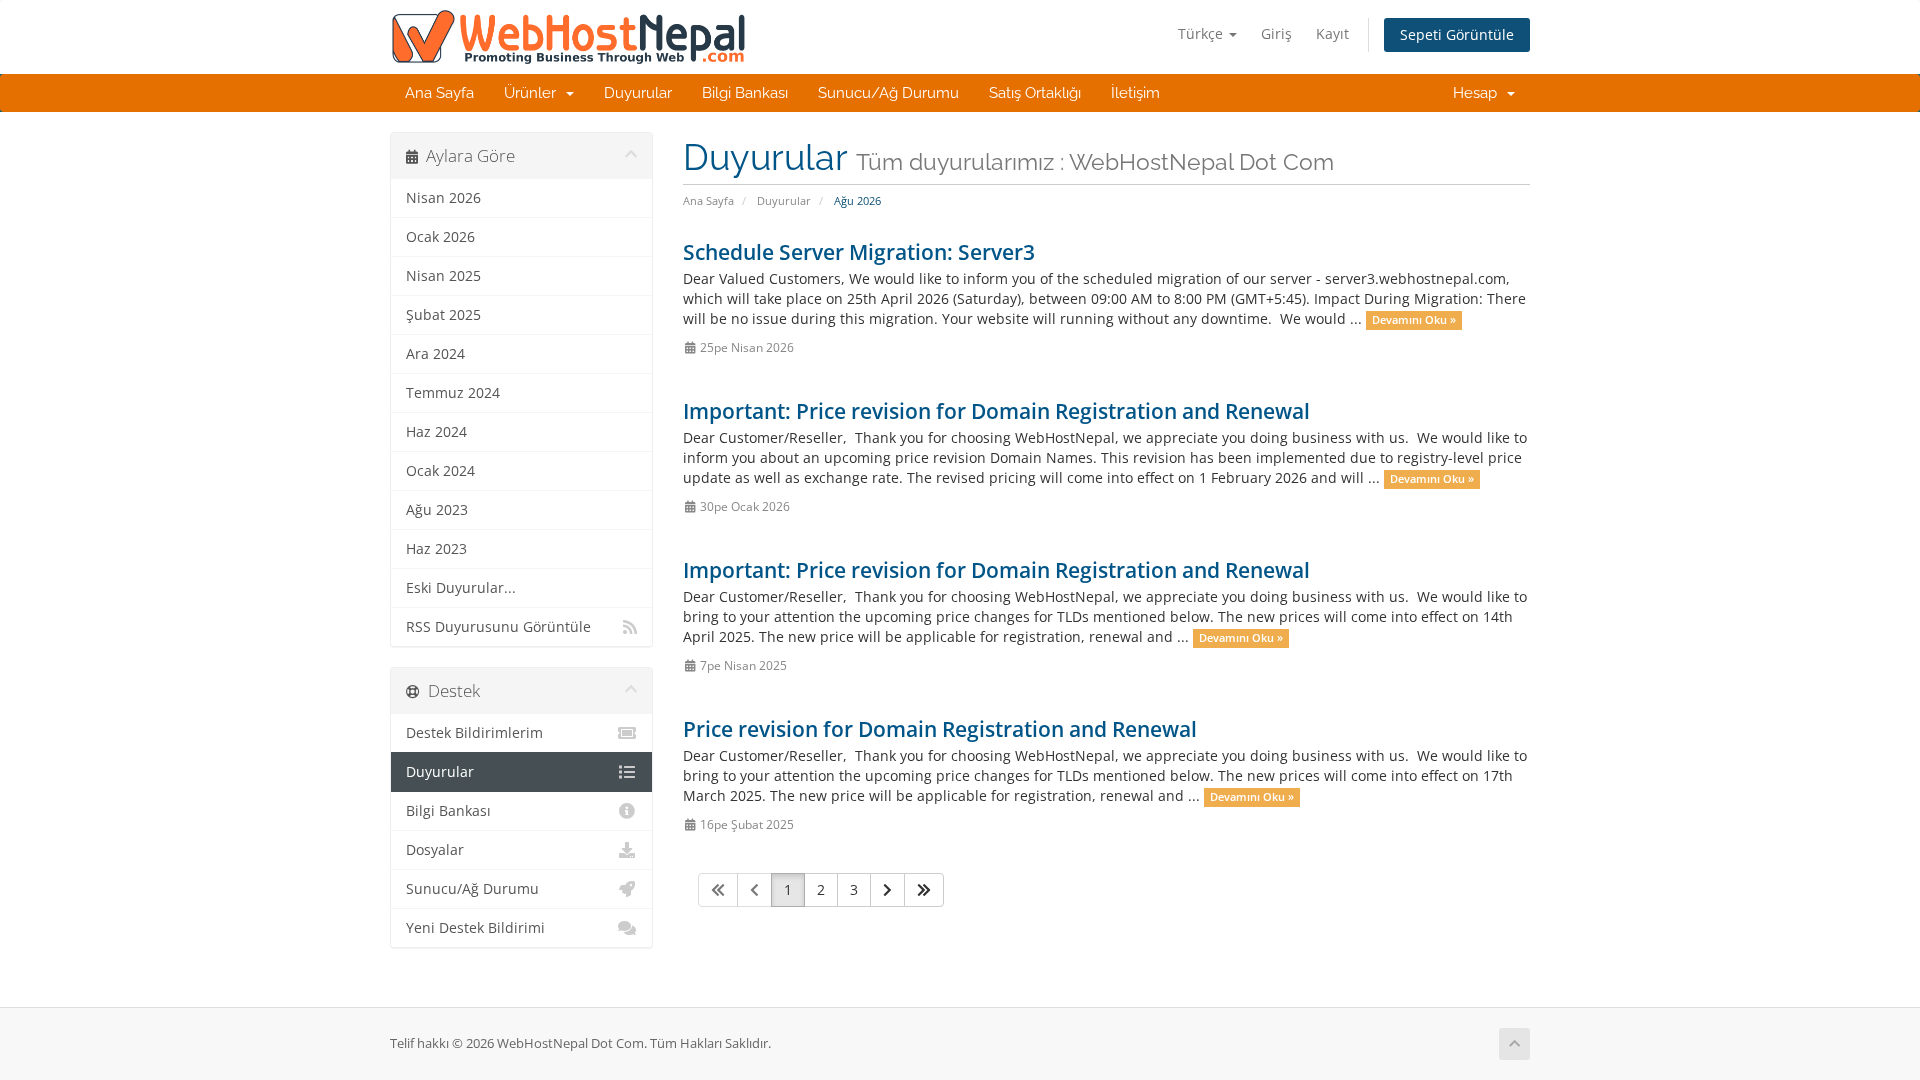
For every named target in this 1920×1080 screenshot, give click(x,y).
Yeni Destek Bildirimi (475, 928)
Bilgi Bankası (745, 93)
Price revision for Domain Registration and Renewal (940, 729)
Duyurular (638, 93)
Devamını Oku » (1414, 320)
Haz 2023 (436, 549)
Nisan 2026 (443, 198)
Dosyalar (435, 850)
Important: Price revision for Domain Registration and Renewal (996, 411)
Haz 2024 (436, 432)
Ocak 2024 (440, 471)
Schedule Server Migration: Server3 (859, 252)
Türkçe (1202, 33)
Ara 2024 (435, 354)
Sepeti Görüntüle (1457, 34)
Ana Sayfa (439, 93)
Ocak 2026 (440, 237)
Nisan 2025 (443, 276)
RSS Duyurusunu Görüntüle (498, 627)
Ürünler (534, 93)
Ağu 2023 (437, 510)
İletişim (1135, 93)
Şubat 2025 (443, 315)
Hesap (1479, 93)
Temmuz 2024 (453, 393)
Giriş (1276, 33)
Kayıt (1332, 33)
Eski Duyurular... (461, 588)
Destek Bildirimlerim (474, 733)
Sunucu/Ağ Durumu (888, 93)
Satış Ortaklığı (1035, 93)
